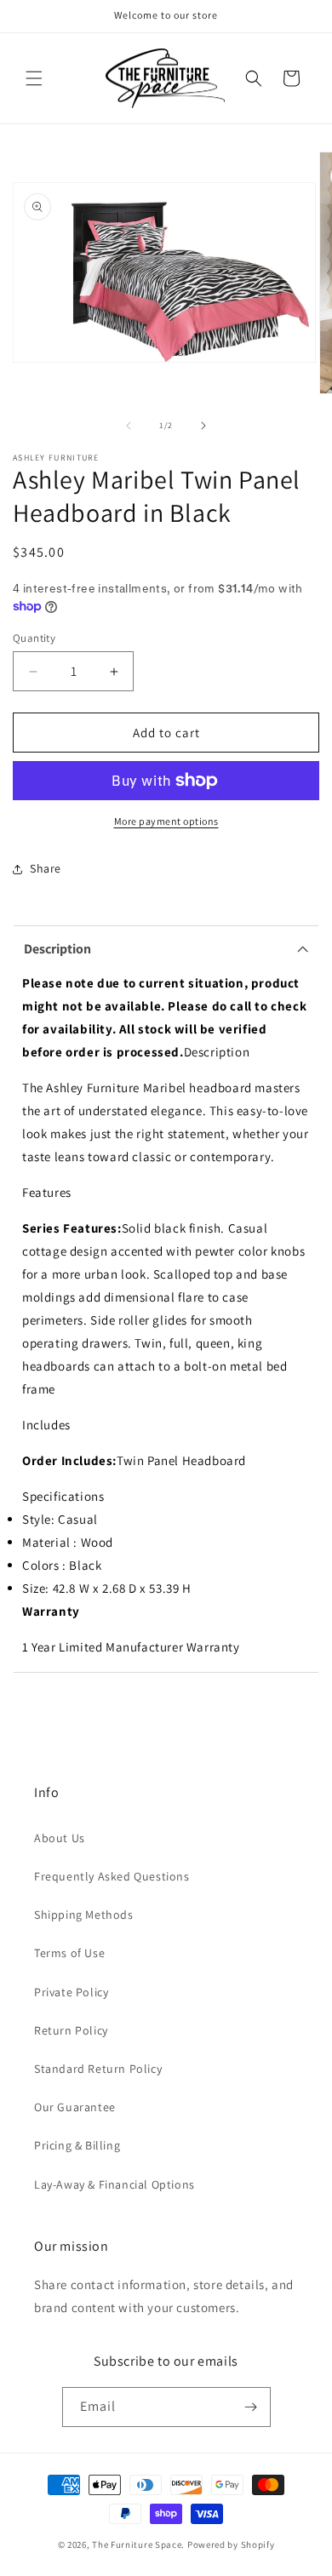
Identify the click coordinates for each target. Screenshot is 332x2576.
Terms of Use (69, 1953)
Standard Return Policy (98, 2069)
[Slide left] (129, 426)
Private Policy (71, 1992)
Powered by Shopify (231, 2545)
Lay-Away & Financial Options (114, 2184)
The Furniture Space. (138, 2545)
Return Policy (71, 2030)
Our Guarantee (75, 2107)
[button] (34, 78)
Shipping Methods (84, 1915)
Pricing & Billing (77, 2145)
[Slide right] (203, 426)
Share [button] (46, 868)
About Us (60, 1838)
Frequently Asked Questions (112, 1876)
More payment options (166, 821)
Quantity (34, 638)
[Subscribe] (251, 2407)
